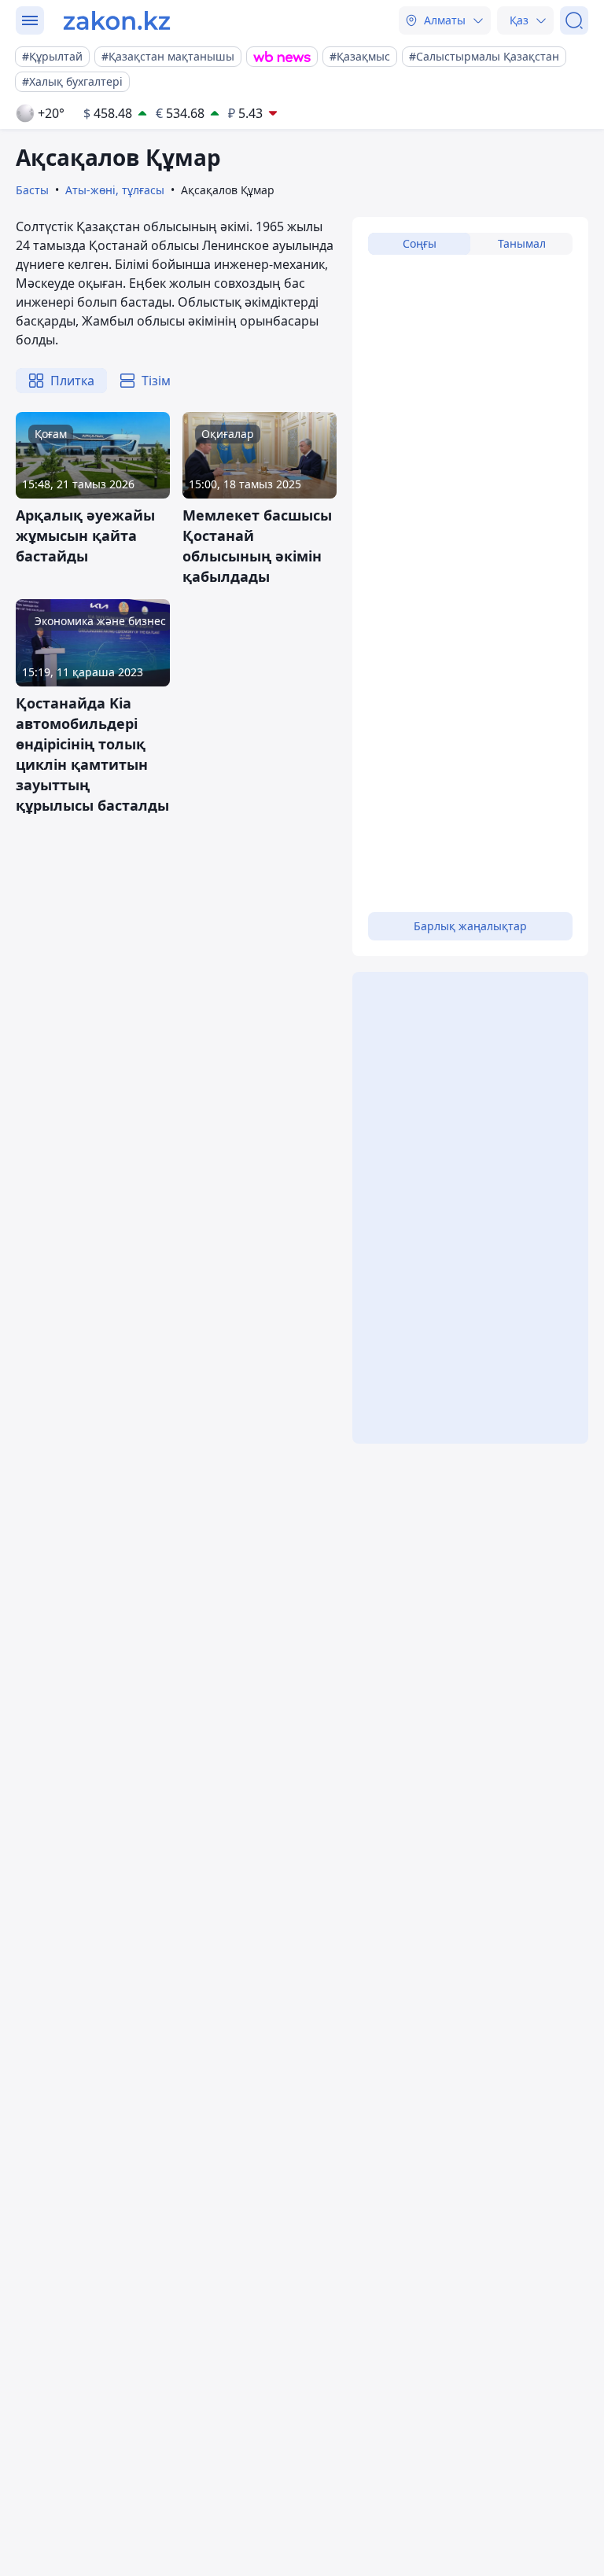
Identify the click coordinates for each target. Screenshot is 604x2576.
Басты (32, 190)
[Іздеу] (574, 20)
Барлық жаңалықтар (470, 926)
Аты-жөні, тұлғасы (115, 190)
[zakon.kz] (117, 20)
